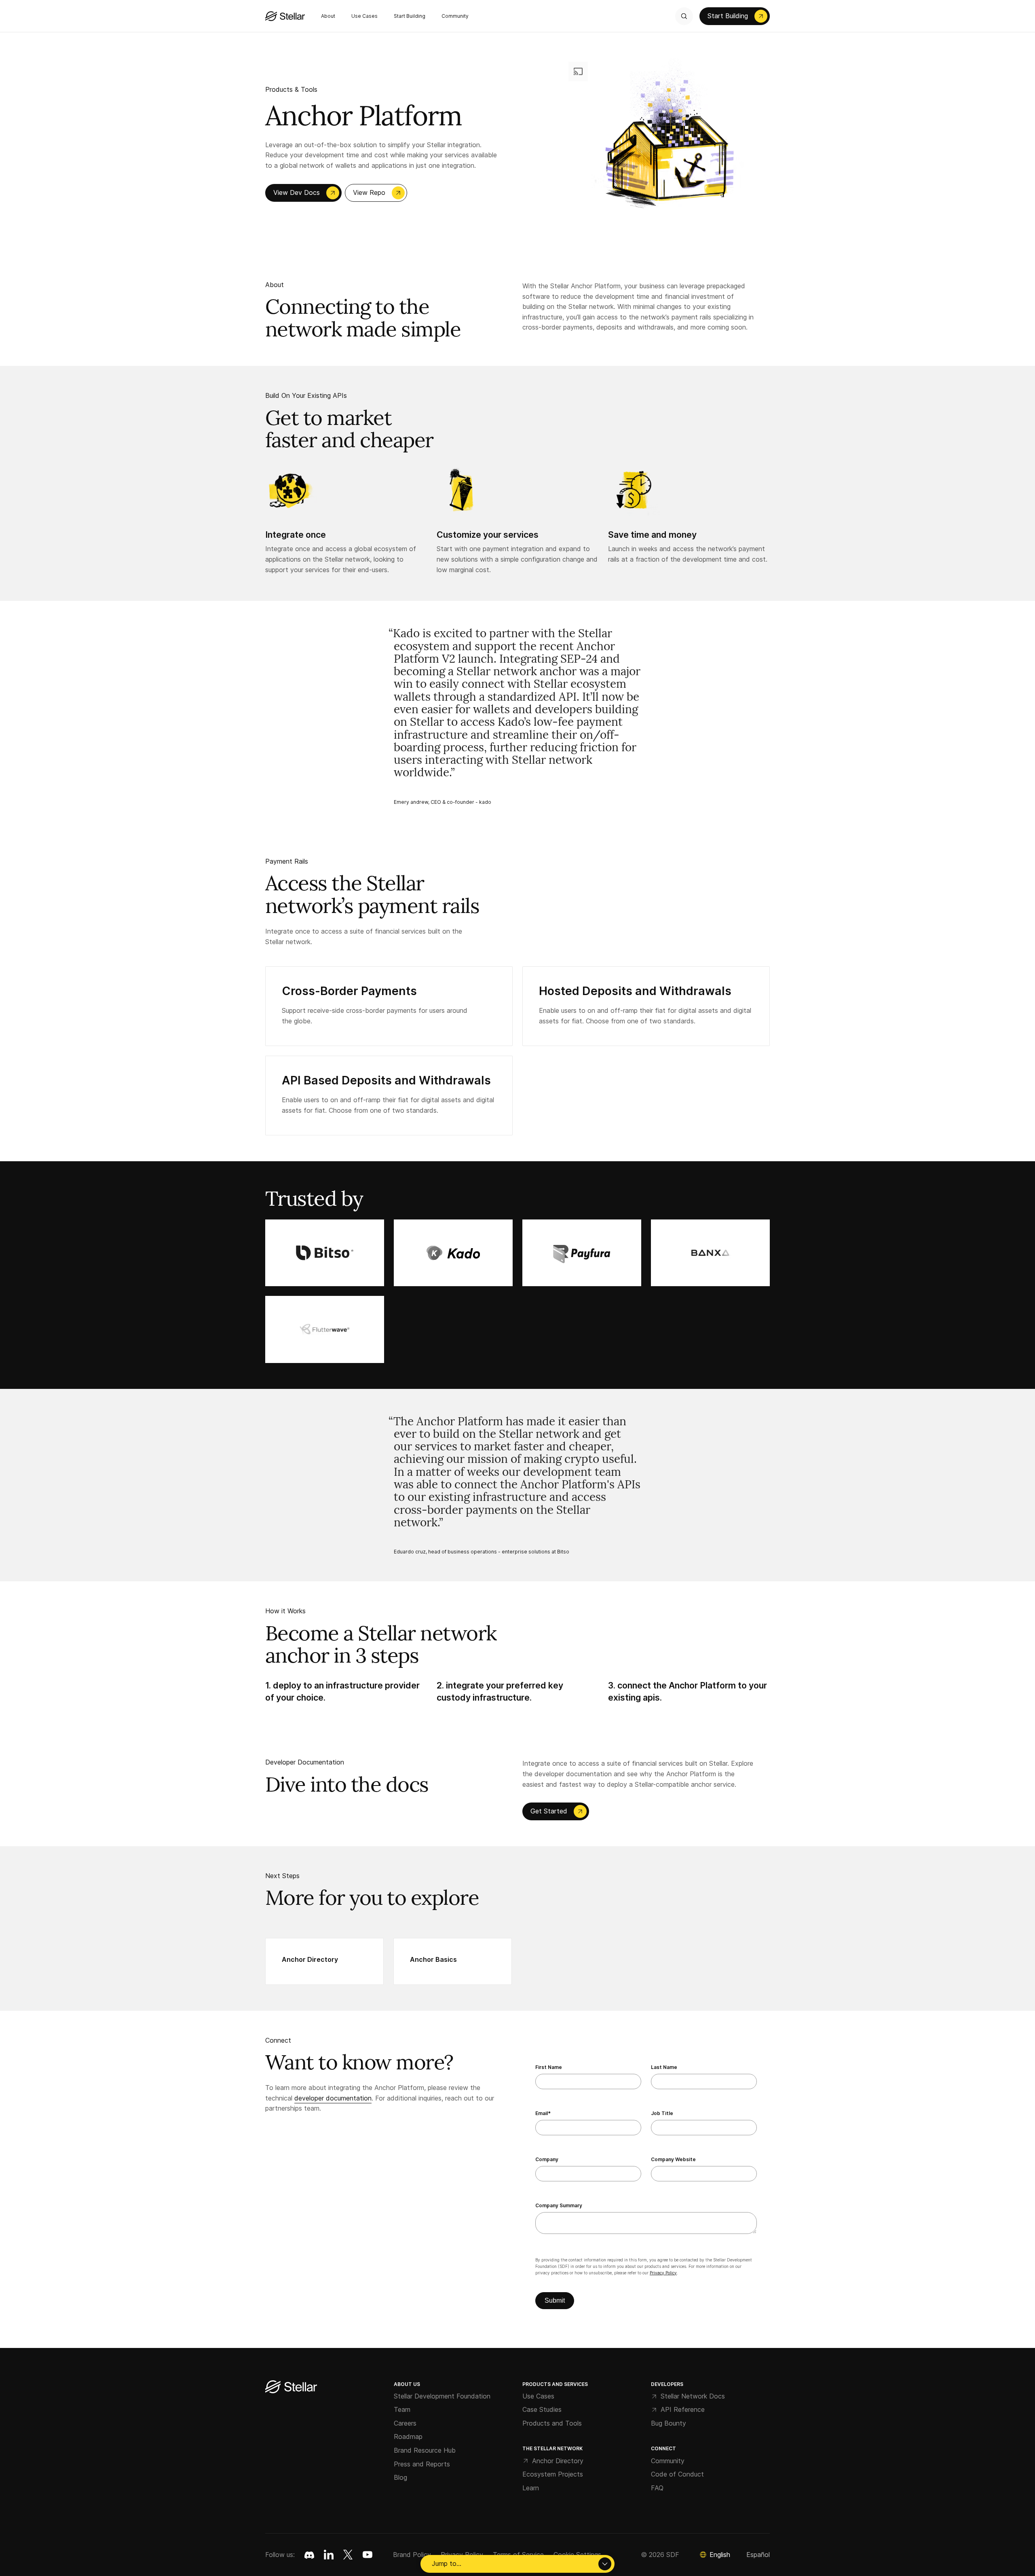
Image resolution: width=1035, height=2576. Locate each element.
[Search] (684, 16)
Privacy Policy (663, 2273)
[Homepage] (291, 2387)
